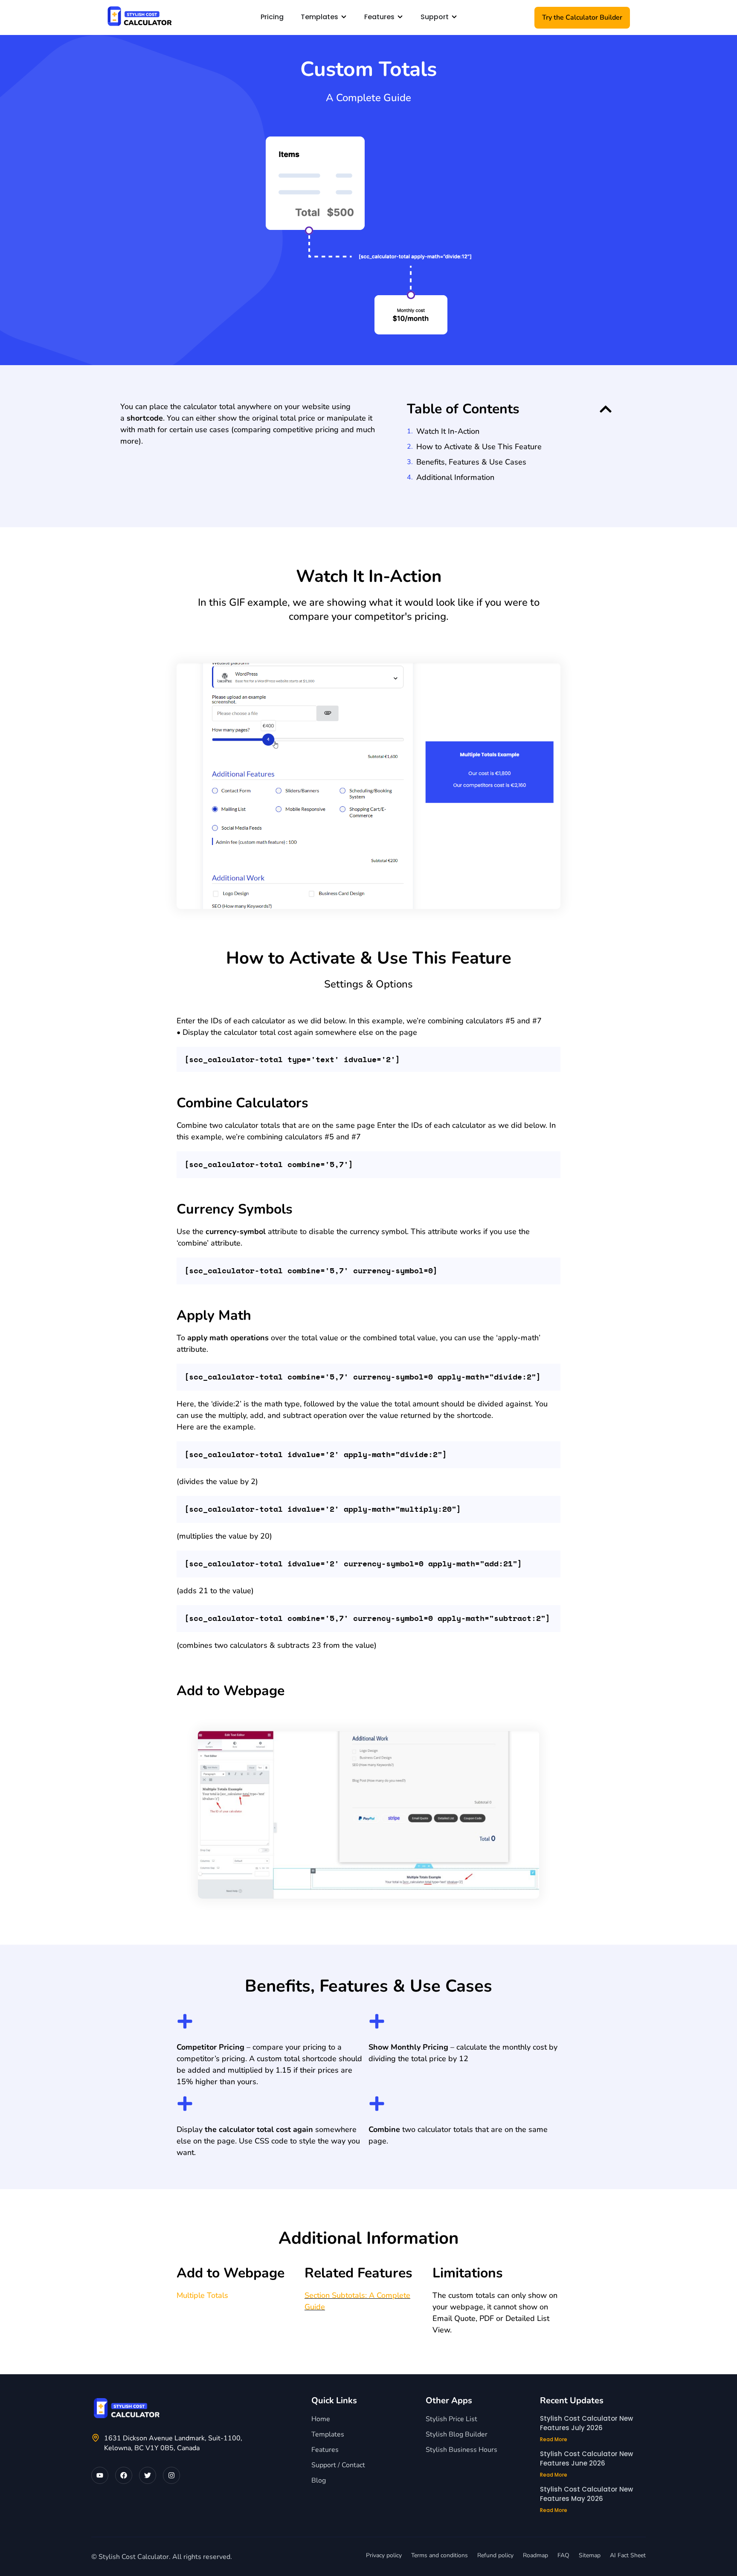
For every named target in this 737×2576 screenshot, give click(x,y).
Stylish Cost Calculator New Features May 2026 (586, 2494)
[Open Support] (454, 17)
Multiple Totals (202, 2295)
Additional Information (455, 477)
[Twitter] (148, 2475)
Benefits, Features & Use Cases (471, 462)
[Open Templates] (344, 17)
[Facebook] (124, 2475)
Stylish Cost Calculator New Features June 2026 (586, 2459)
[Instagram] (171, 2475)
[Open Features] (400, 17)
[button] (606, 409)
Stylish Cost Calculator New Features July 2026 (586, 2423)
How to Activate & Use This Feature (479, 447)
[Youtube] (100, 2475)
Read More (554, 2439)
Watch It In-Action (448, 431)
